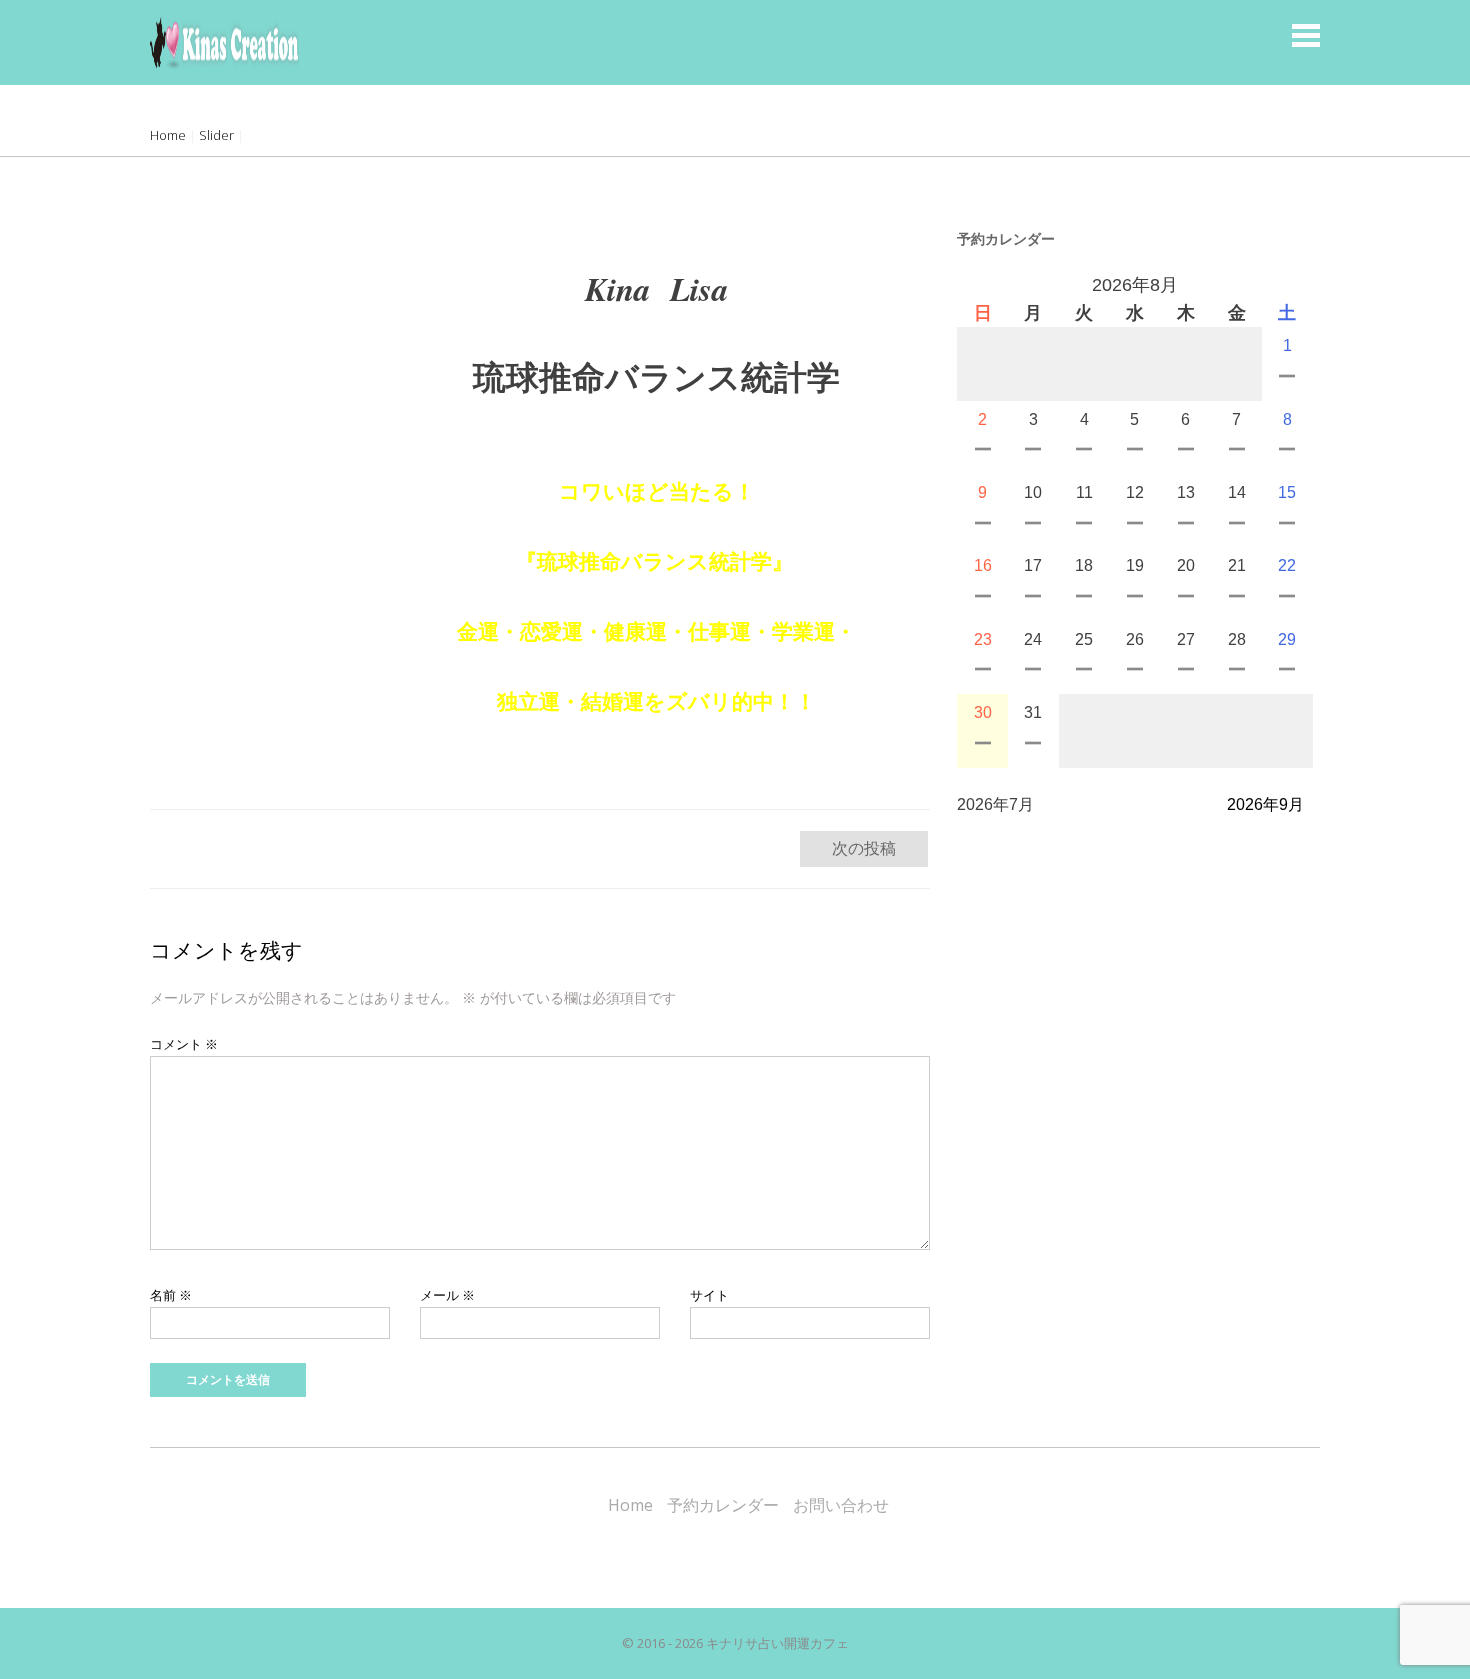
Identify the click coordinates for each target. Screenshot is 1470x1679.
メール (447, 1295)
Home (168, 135)
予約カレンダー (723, 1505)
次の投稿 (864, 848)
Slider (216, 135)
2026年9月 (1265, 804)
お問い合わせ (841, 1505)
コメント (184, 1044)
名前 (171, 1295)
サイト (709, 1295)
